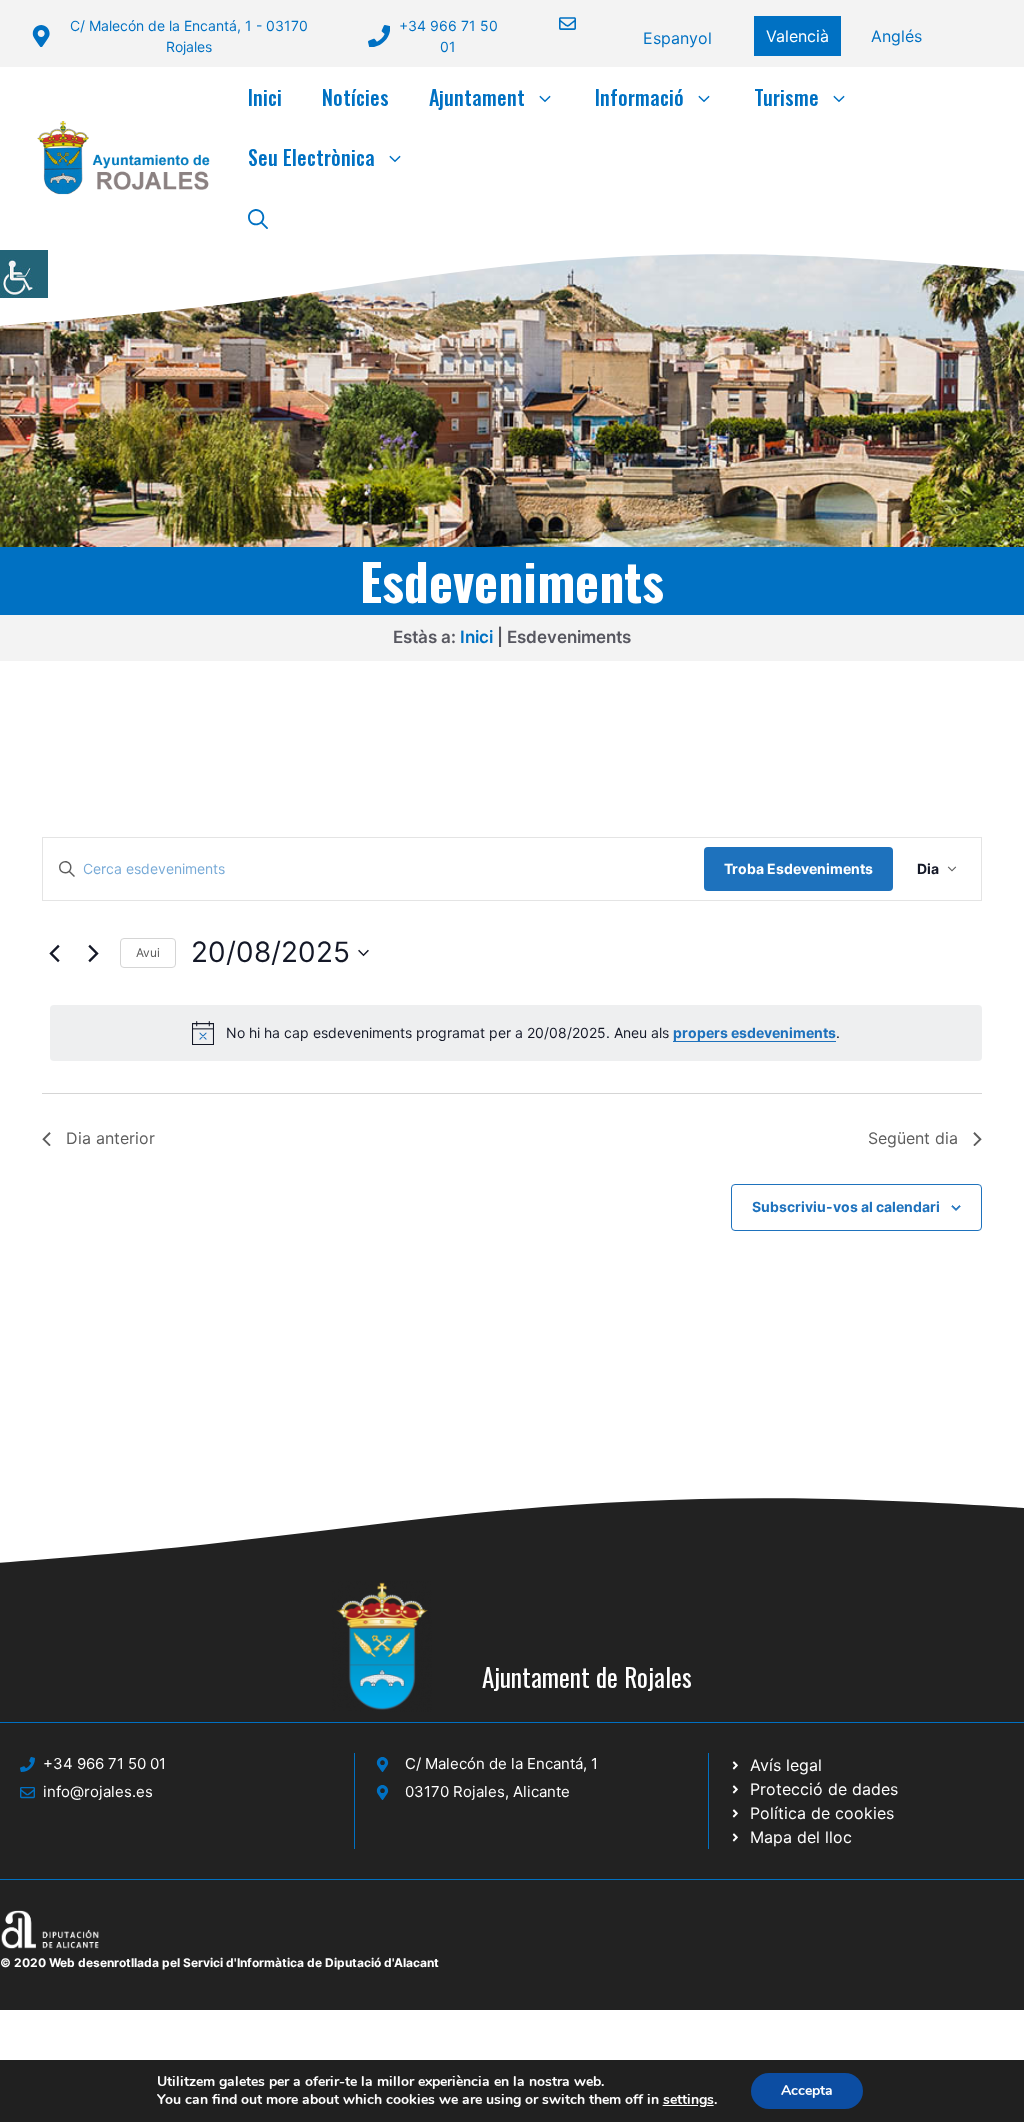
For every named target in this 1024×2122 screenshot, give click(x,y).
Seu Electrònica (311, 157)
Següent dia (913, 1138)
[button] (258, 217)
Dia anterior (110, 1138)
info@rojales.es (98, 1791)
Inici (265, 97)
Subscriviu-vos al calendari (846, 1206)
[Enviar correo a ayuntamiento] (555, 23)
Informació (639, 97)
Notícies (355, 97)
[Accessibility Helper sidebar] (24, 274)
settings (688, 2100)
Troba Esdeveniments (798, 868)
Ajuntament (477, 97)
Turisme (786, 97)
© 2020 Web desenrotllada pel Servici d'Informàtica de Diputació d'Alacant (219, 1962)
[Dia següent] (93, 953)
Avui (148, 952)
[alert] (516, 1033)
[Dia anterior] (54, 953)
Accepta (807, 2090)
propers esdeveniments (754, 1032)
